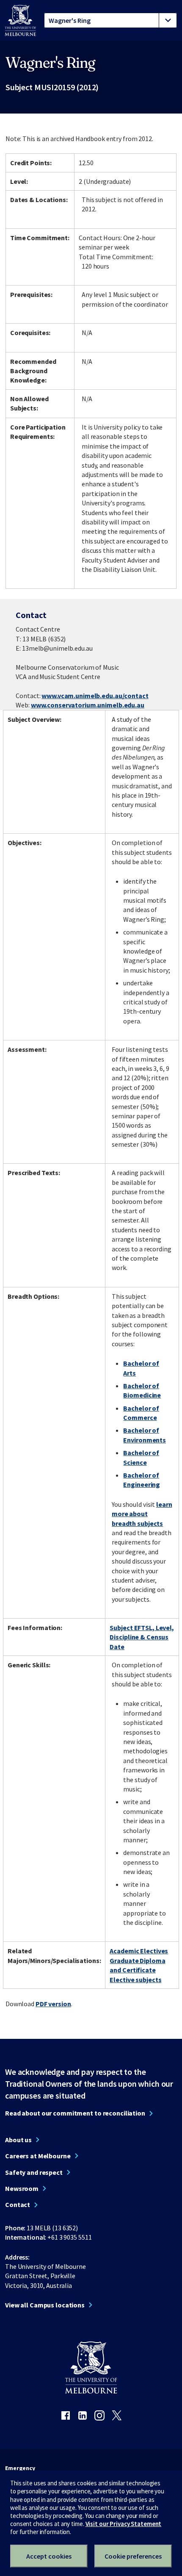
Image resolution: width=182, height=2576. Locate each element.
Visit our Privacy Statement (124, 2524)
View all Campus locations (45, 2305)
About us (18, 2140)
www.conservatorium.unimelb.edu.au (88, 705)
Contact (18, 2204)
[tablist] (110, 20)
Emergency (20, 2468)
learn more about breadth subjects (142, 1514)
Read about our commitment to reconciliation (75, 2113)
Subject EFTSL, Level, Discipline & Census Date (142, 1637)
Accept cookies (49, 2556)
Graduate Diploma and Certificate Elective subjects (137, 1970)
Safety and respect (34, 2172)
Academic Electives (139, 1951)
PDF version (53, 2004)
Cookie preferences (133, 2556)
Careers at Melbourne (38, 2156)
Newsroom (22, 2188)
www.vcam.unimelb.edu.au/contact (95, 696)
